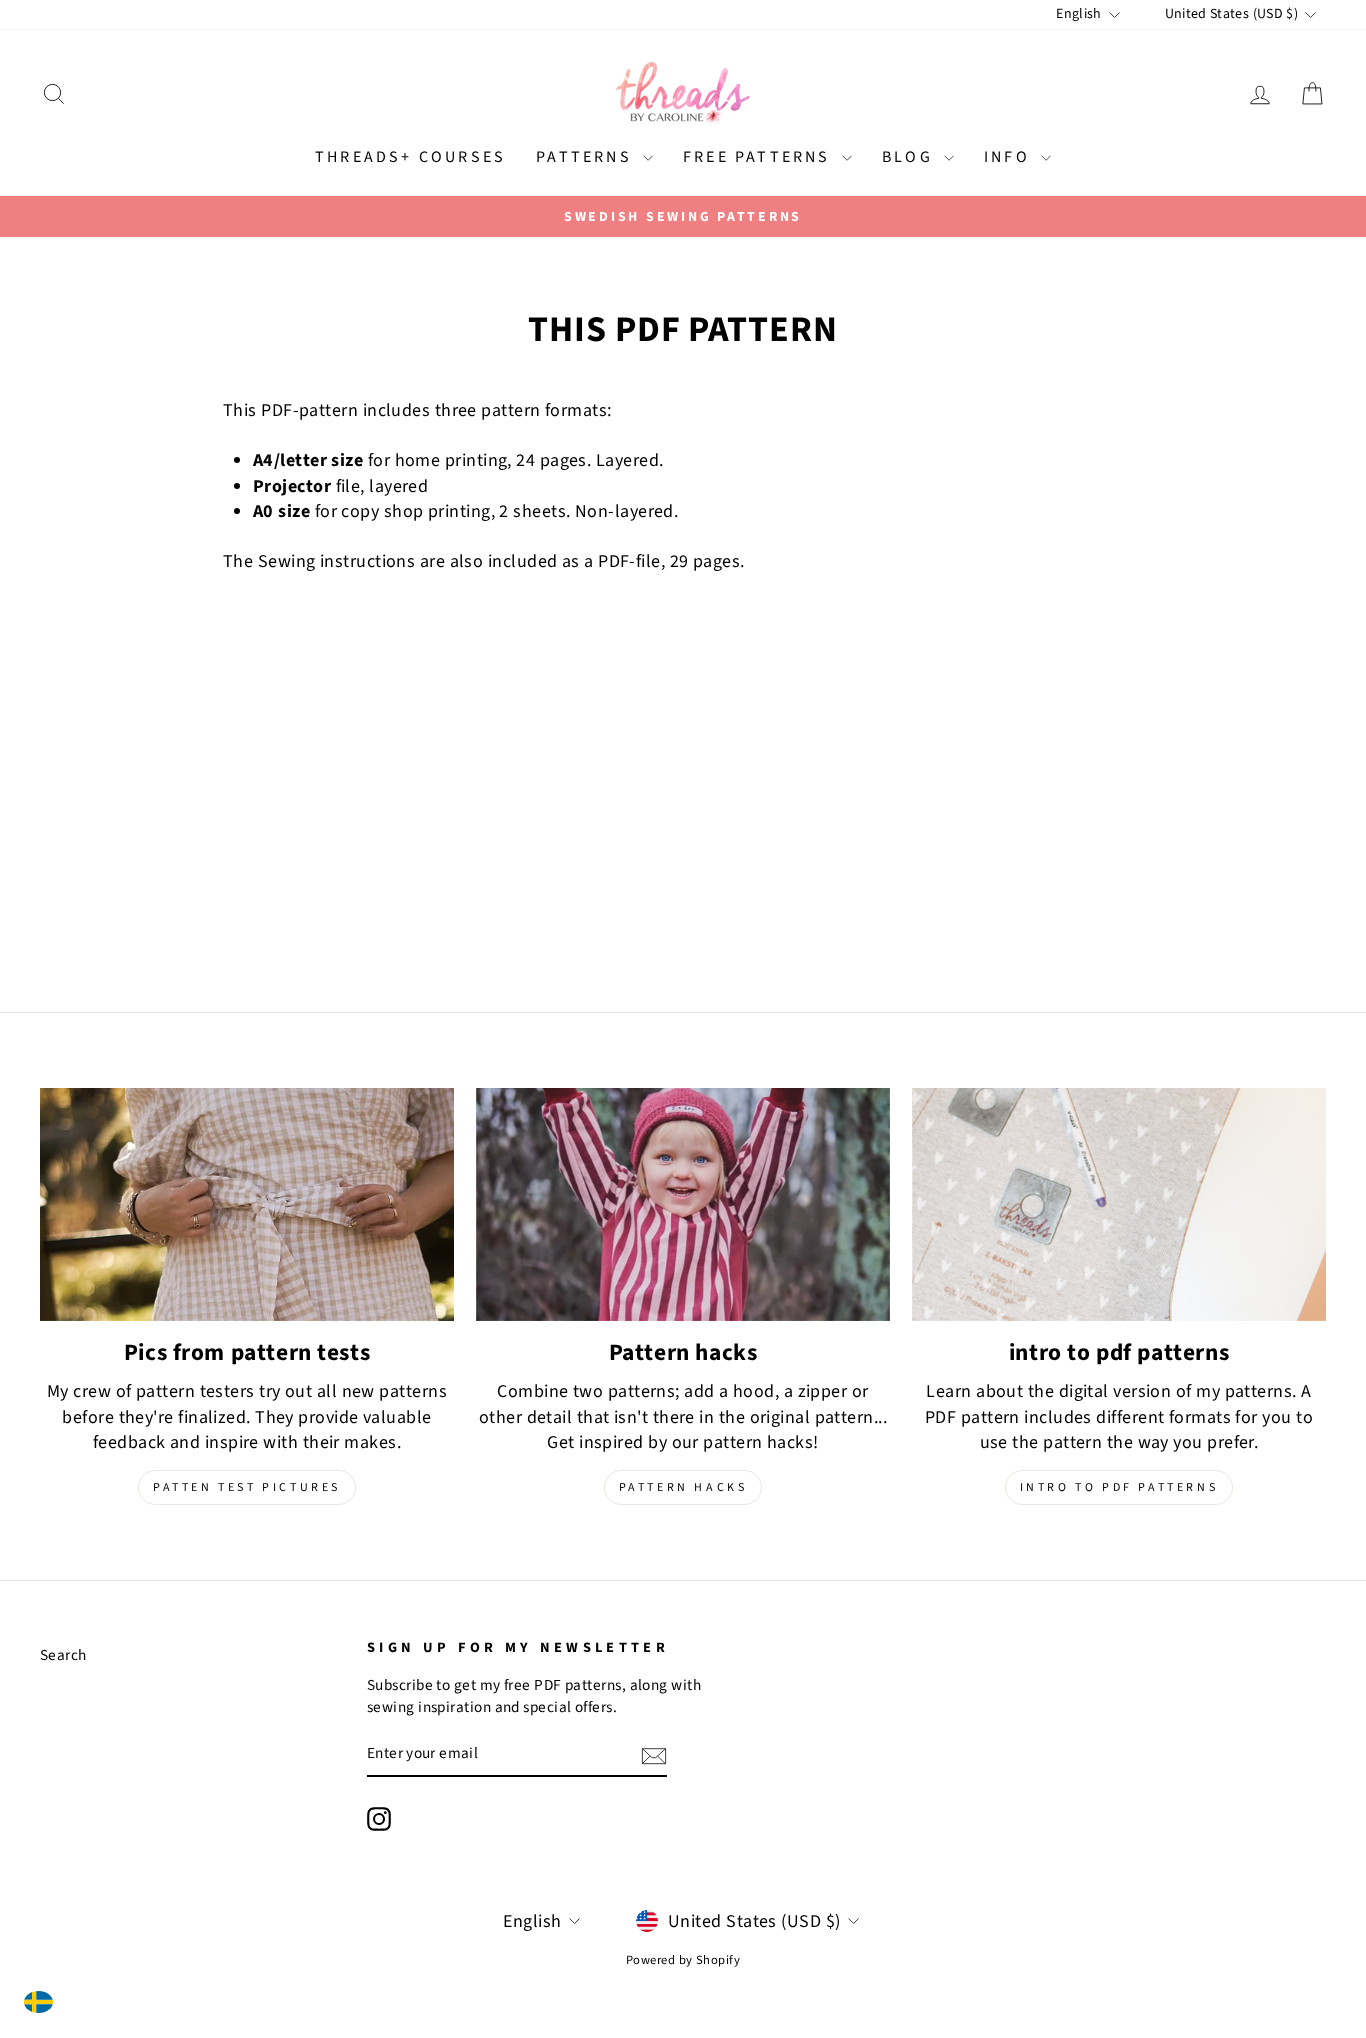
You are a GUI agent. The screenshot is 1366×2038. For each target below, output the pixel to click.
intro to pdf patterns (1119, 1487)
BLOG (910, 157)
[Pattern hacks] (683, 1204)
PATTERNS (587, 157)
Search (63, 1655)
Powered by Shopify (683, 1960)
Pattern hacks (683, 1487)
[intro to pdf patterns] (1119, 1204)
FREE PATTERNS (760, 157)
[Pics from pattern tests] (247, 1204)
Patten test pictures (247, 1487)
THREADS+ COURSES (410, 157)
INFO (1010, 157)
